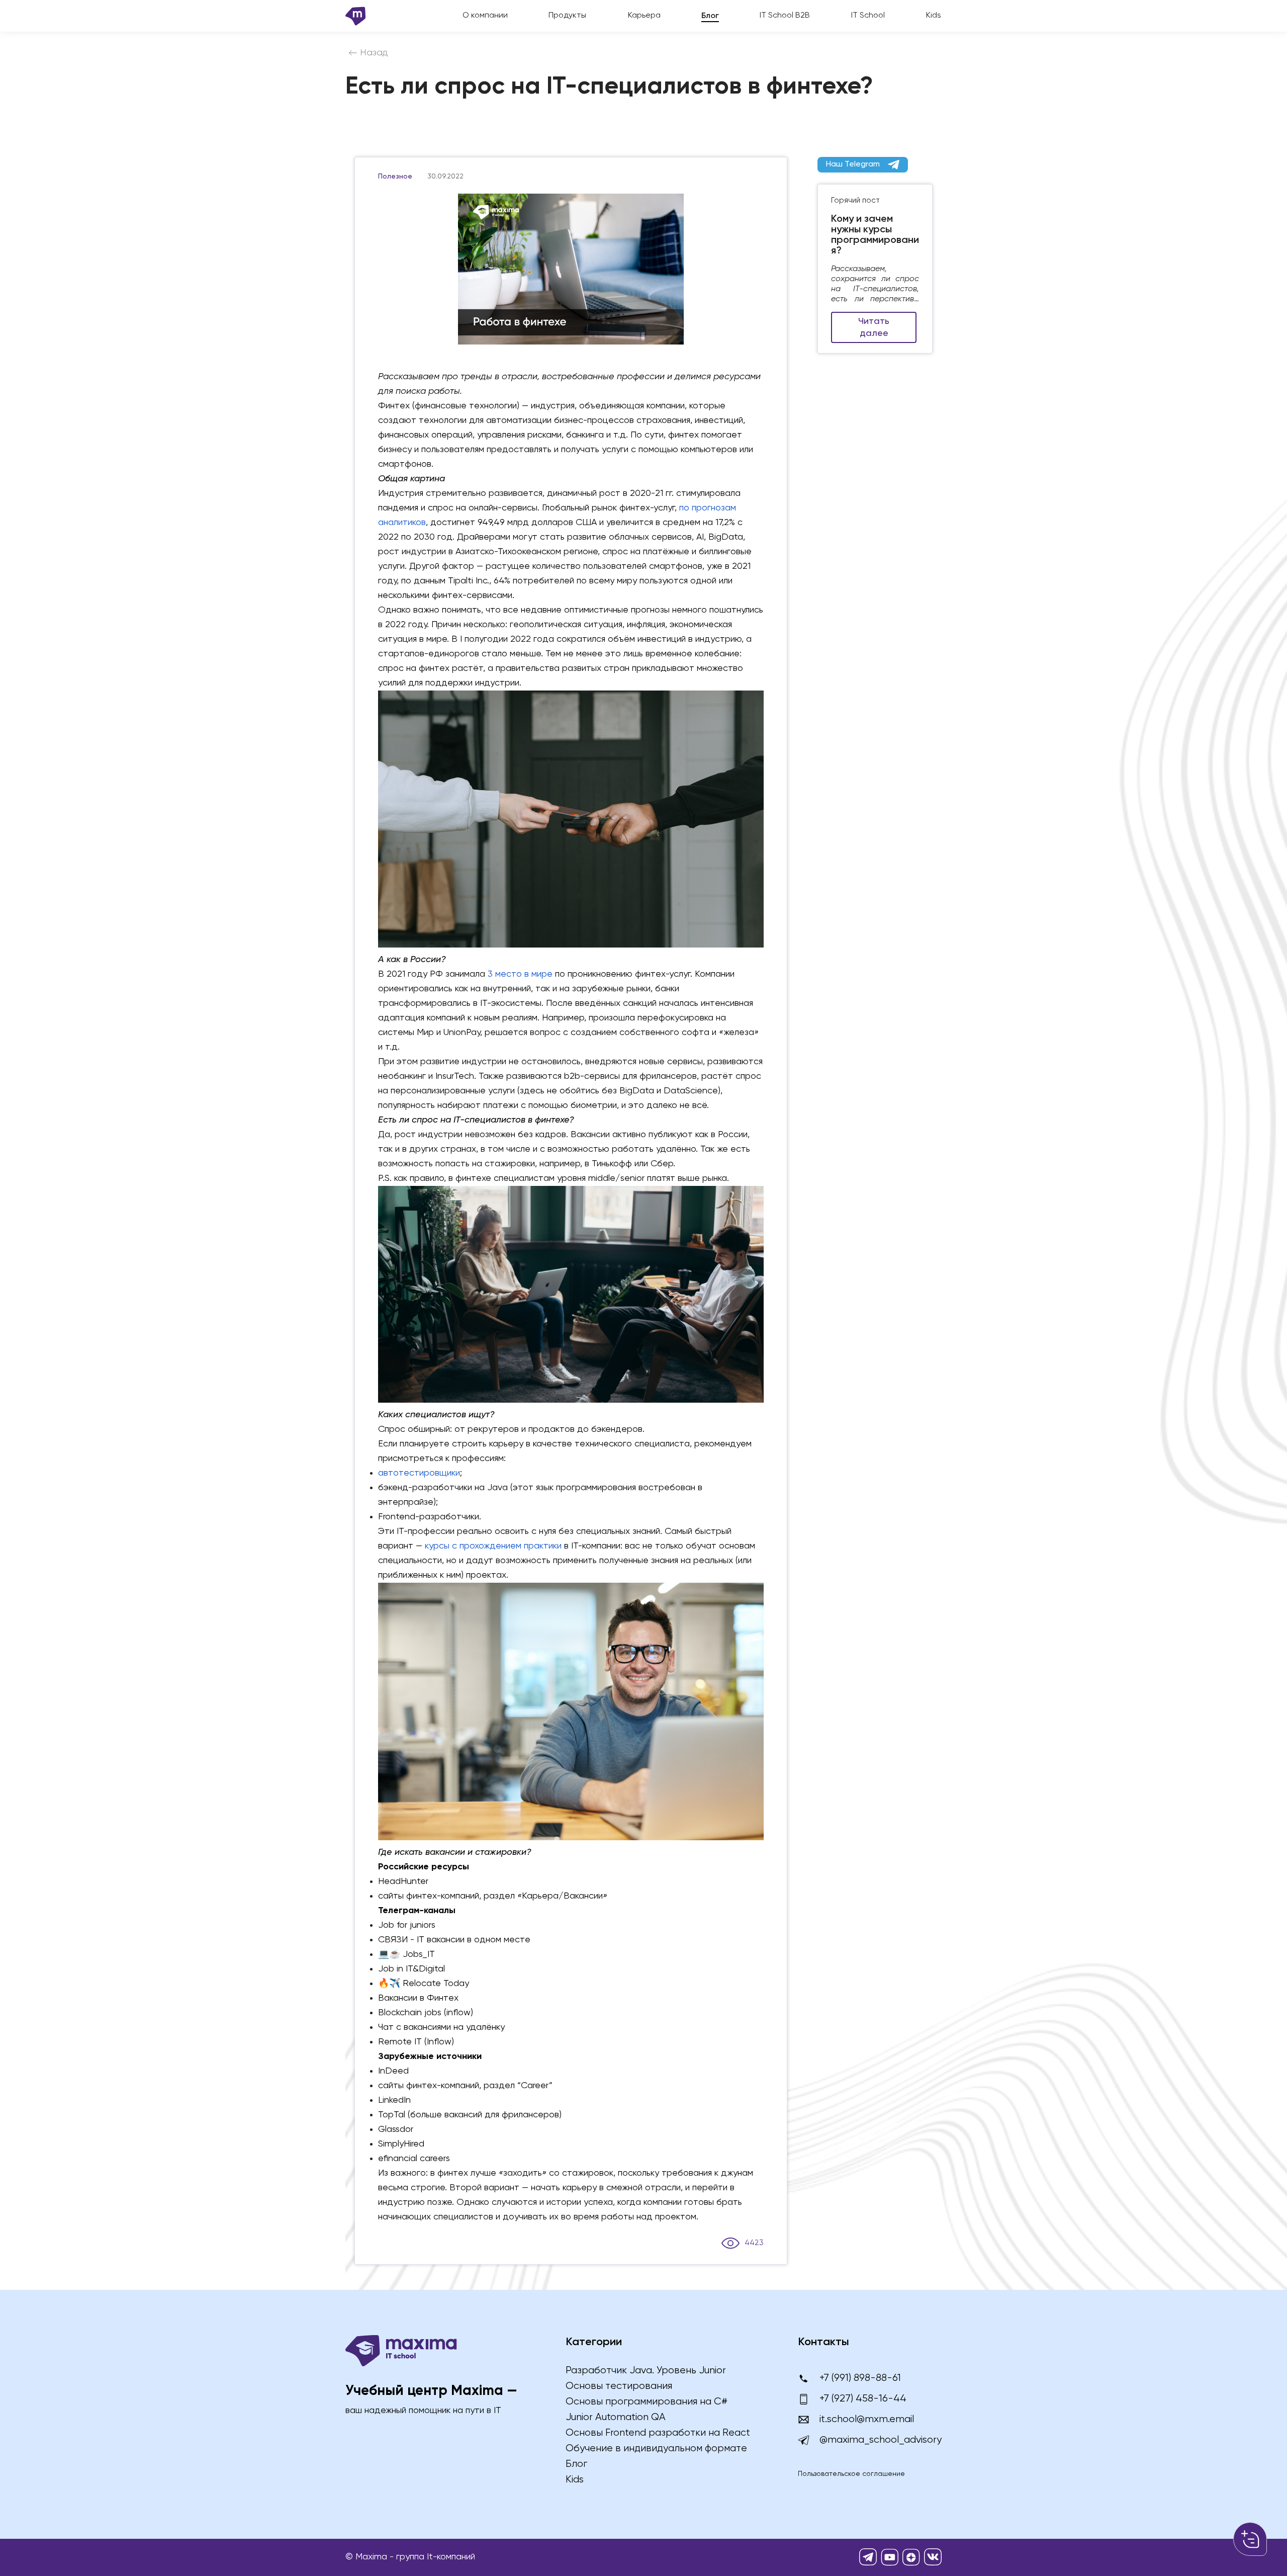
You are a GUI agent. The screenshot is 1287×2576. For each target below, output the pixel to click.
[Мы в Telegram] (868, 2557)
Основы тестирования (619, 2386)
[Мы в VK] (933, 2557)
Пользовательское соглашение (851, 2474)
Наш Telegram (853, 164)
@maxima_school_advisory (881, 2440)
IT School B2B (785, 16)
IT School (868, 16)
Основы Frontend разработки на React (658, 2433)
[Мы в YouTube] (890, 2557)
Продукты (567, 16)
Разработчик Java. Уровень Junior (646, 2371)
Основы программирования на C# (647, 2402)
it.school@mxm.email (867, 2419)
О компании (485, 16)
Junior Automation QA (616, 2417)
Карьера (644, 16)
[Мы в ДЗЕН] (911, 2557)
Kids (934, 16)
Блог (710, 16)
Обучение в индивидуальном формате (656, 2449)
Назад (374, 53)
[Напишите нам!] (1250, 2539)
